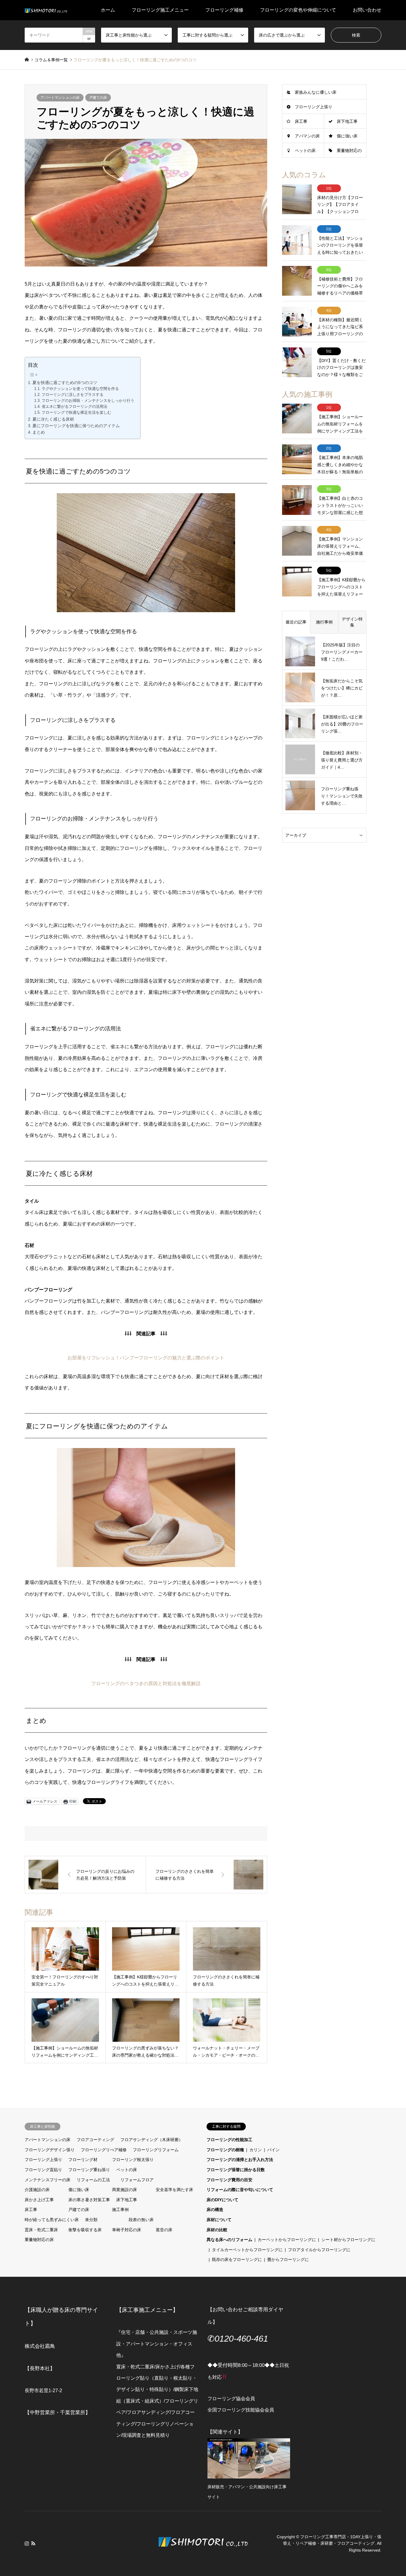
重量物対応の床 (39, 2240)
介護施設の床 (37, 2190)
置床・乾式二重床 (41, 2230)
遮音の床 (164, 2230)
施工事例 (120, 2210)
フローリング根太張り (133, 2160)
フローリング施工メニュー (160, 10)
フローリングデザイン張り (50, 2150)
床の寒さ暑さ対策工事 (89, 2200)
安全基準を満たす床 (174, 2190)
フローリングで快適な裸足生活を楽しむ (76, 413)
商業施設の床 (125, 2190)
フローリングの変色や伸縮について (298, 10)
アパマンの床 (307, 136)
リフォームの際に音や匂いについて (240, 2190)
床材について (219, 2220)
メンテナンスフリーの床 (48, 2180)
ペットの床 (305, 151)
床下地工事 (347, 121)
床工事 (301, 121)
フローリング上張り (314, 107)
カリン (256, 2150)
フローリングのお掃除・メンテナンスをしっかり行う (88, 401)
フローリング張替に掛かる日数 (236, 2170)
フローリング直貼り (43, 2170)
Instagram (27, 2543)
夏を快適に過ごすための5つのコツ (65, 383)
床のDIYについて (222, 2200)
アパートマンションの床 (60, 98)
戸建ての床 (98, 98)
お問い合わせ (367, 10)
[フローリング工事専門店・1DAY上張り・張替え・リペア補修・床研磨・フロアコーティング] (46, 10)
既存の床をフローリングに (237, 2260)
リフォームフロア (137, 2180)
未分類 (91, 2220)
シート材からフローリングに (348, 2240)
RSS (33, 2543)
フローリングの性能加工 (229, 2140)
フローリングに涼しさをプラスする (73, 395)
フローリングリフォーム (156, 2150)
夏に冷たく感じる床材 (53, 419)
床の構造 (215, 2210)
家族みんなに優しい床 (316, 92)
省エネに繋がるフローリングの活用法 (74, 407)
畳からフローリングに (288, 2260)
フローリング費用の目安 (229, 2180)
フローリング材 (83, 2160)
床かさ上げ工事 (39, 2200)
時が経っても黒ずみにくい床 (52, 2220)
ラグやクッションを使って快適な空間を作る (80, 389)
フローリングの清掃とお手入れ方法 (240, 2160)
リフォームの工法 (93, 2180)
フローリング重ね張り (89, 2170)
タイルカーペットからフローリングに (247, 2250)
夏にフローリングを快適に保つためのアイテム (76, 426)
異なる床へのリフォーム (229, 2240)
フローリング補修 (224, 10)
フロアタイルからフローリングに (319, 2250)
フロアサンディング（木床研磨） (152, 2140)
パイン (273, 2150)
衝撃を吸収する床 (85, 2230)
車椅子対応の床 (127, 2230)
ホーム (108, 10)
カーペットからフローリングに (287, 2240)
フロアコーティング (95, 2140)
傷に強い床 (347, 136)
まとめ (39, 432)
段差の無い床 (141, 2220)
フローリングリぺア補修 (104, 2150)
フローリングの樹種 (225, 2150)
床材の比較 (217, 2230)
